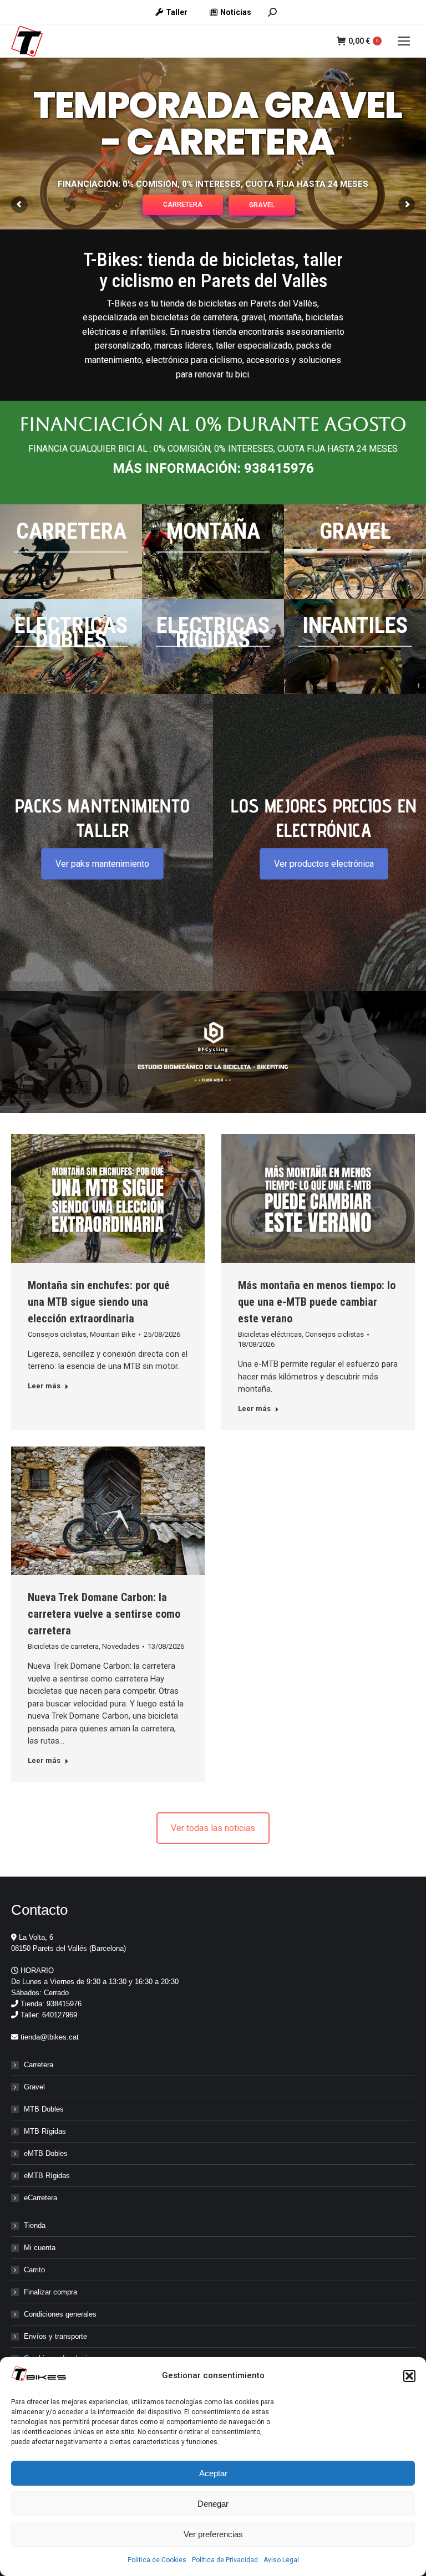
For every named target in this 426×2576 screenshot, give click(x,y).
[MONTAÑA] (213, 552)
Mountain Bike (113, 1334)
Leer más (44, 1386)
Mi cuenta (40, 2248)
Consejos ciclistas (57, 1334)
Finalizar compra (50, 2292)
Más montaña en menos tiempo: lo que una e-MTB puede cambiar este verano (317, 1302)
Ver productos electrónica (324, 864)
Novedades (121, 1646)
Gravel (34, 2087)
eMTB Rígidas (47, 2176)
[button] (409, 2376)
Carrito (34, 2270)
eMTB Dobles (46, 2153)
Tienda (35, 2225)
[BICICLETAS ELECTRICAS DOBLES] (71, 646)
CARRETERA (183, 205)
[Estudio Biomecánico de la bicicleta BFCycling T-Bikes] (213, 1052)
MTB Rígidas (45, 2131)
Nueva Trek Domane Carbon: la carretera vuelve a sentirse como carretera (104, 1614)
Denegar (213, 2504)
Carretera (39, 2065)
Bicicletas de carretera (63, 1646)
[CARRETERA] (71, 552)
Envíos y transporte (55, 2336)
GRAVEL (262, 205)
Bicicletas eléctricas (270, 1334)
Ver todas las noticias (213, 1828)
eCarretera (40, 2198)
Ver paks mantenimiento (102, 864)
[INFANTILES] (355, 646)
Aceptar (213, 2473)
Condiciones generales (60, 2314)
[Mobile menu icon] (404, 41)
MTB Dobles (44, 2109)
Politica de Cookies (157, 2560)
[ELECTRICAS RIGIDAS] (213, 646)
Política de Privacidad (225, 2560)
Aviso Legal (281, 2560)
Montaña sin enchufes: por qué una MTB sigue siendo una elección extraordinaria (99, 1302)
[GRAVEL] (355, 552)
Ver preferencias (213, 2534)
